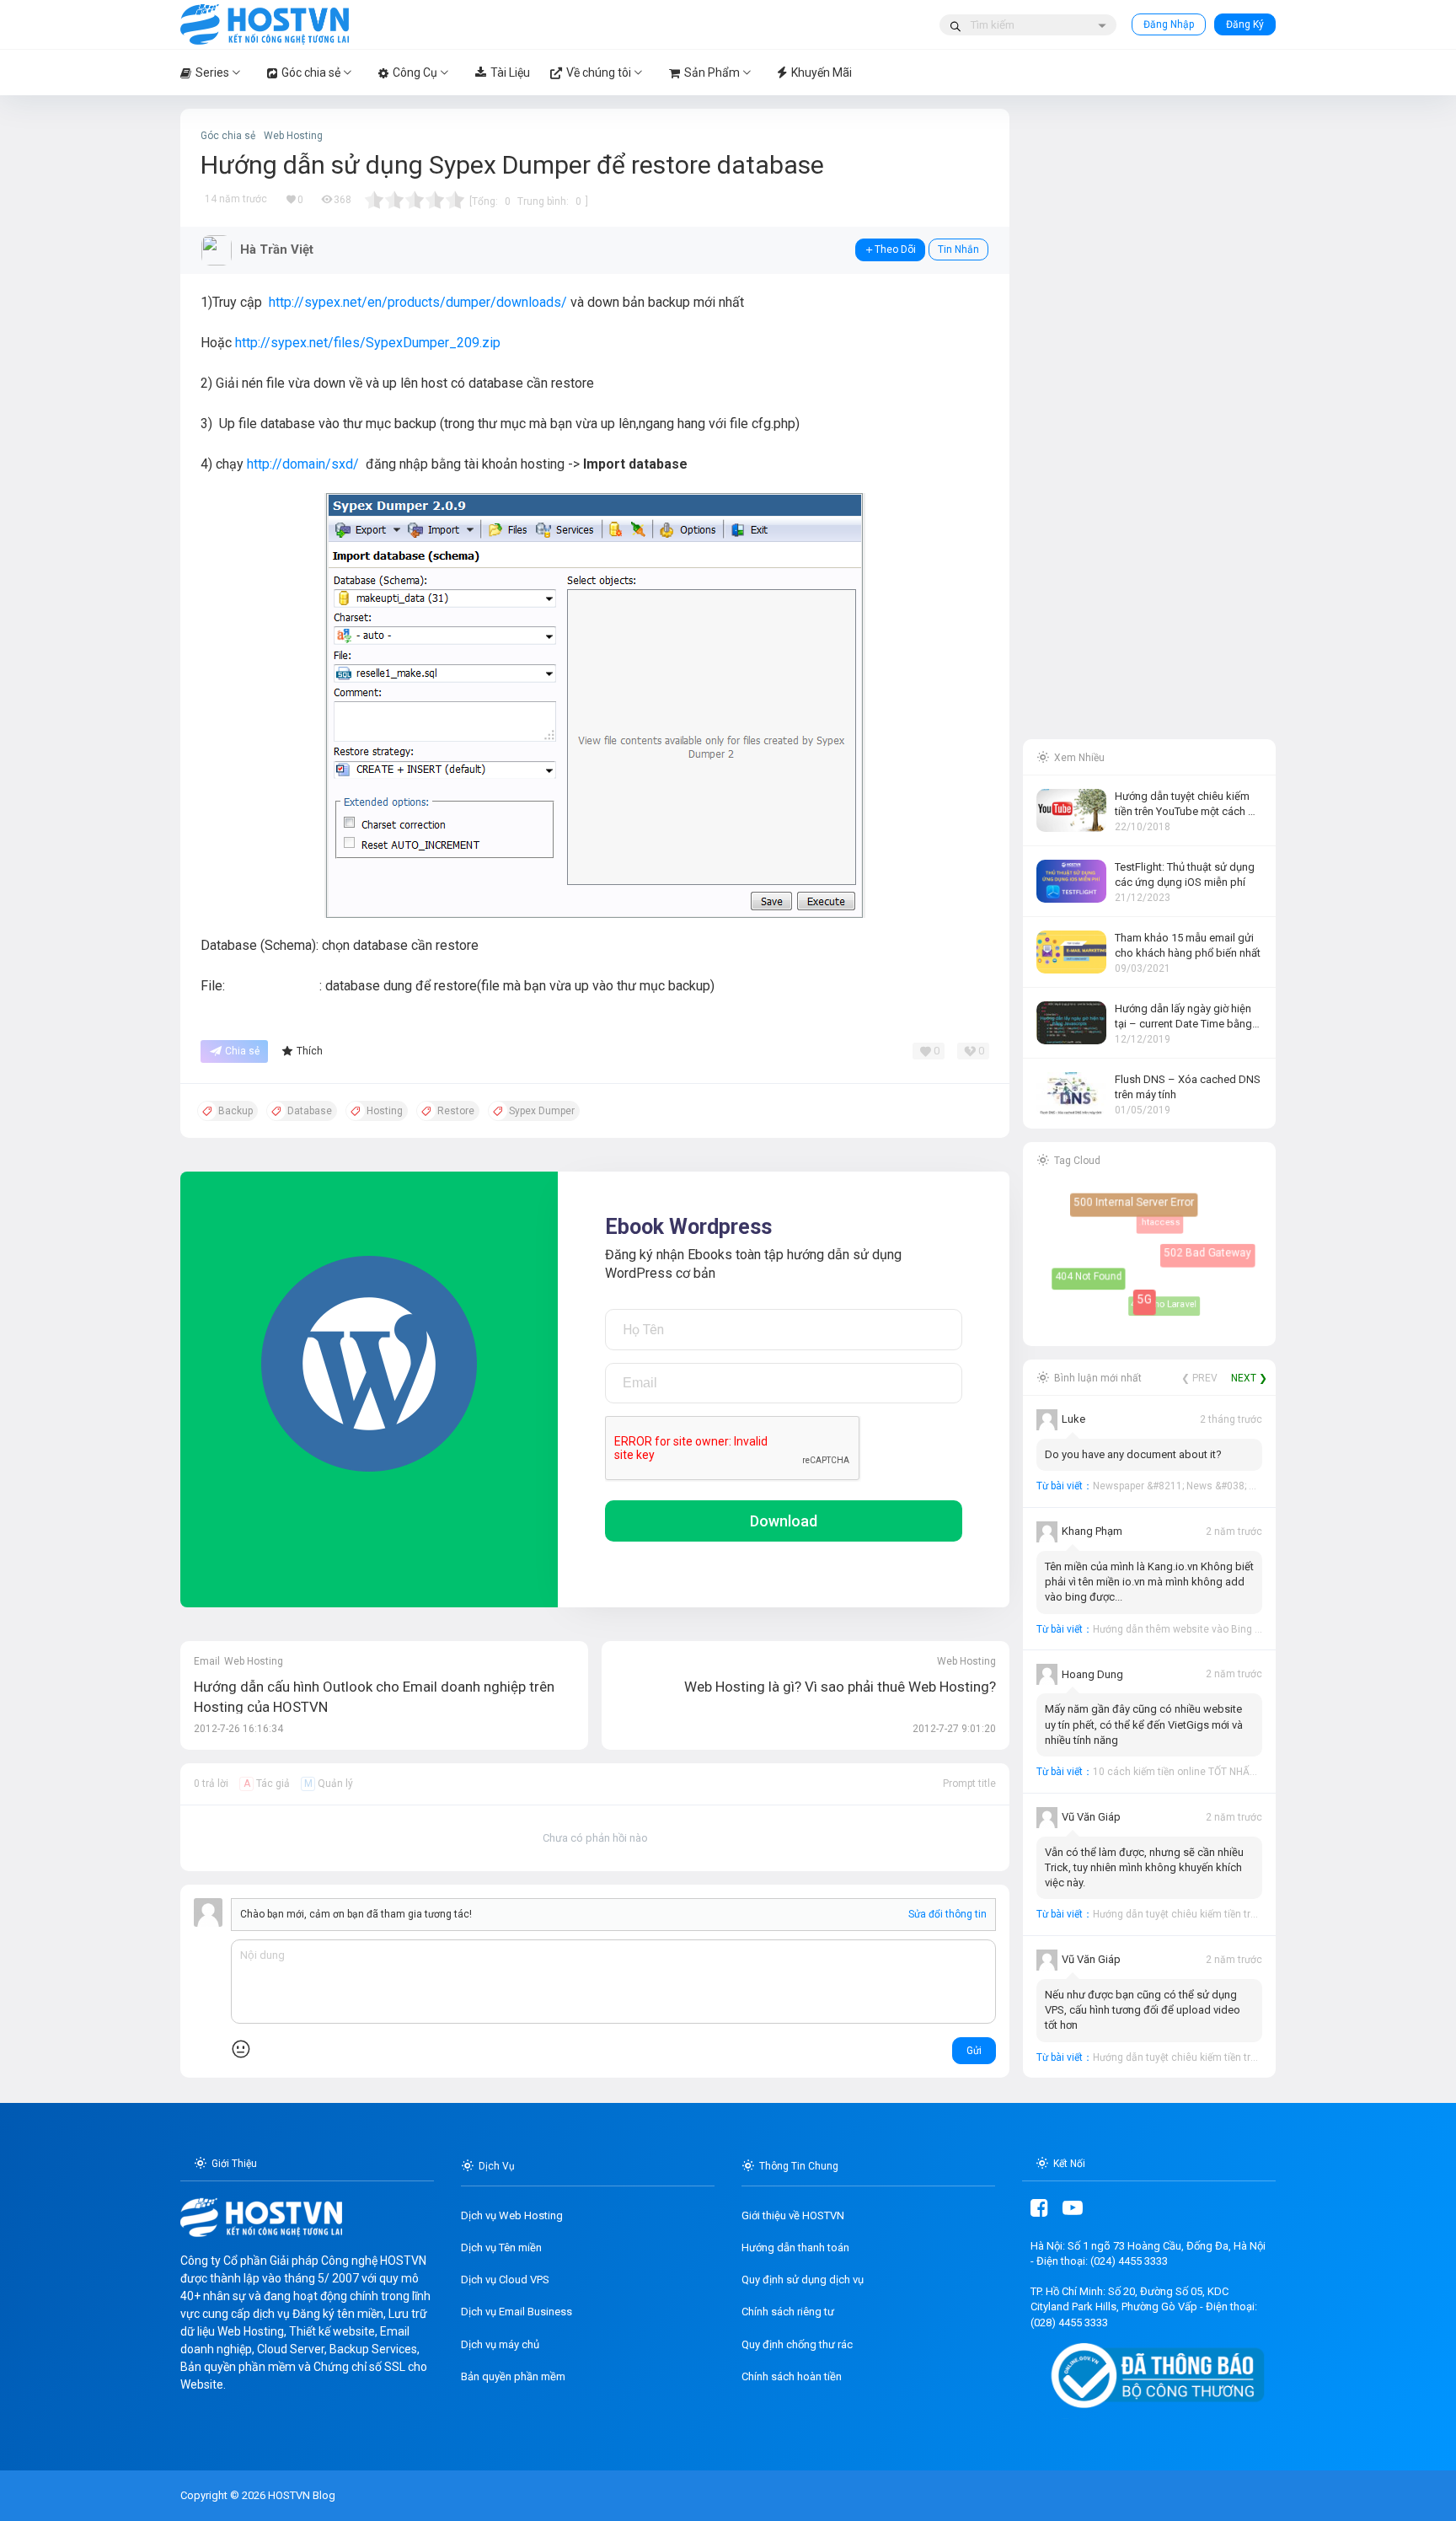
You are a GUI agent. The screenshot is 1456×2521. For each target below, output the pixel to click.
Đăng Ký (1245, 24)
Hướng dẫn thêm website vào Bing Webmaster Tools (1215, 1629)
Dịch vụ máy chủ (500, 2344)
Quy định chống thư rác (797, 2344)
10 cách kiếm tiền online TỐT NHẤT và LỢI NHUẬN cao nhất (1229, 1772)
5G (1153, 1308)
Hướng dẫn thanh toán (795, 2247)
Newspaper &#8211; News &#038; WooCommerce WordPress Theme (1252, 1486)
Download (784, 1521)
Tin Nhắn (958, 249)
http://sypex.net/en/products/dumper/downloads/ (418, 302)
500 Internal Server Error (1140, 1208)
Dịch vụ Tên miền (501, 2247)
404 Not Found (1089, 1276)
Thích (310, 1051)
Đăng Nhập (1169, 24)
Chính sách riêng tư (788, 2312)
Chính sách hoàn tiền (792, 2376)
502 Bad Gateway (1211, 1257)
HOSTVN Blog (300, 2495)
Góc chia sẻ (228, 136)
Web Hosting (293, 136)
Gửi (974, 2051)
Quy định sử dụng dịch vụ (803, 2280)
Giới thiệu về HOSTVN (793, 2215)
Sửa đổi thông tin (947, 1914)
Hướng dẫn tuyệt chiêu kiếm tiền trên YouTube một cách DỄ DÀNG (1245, 1914)
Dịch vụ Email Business (517, 2312)
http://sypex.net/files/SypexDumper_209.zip (368, 343)
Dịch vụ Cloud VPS (505, 2280)
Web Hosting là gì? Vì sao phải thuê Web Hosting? (840, 1687)
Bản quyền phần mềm (513, 2376)
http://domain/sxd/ (303, 464)
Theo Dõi (895, 249)
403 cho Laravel (1154, 1295)
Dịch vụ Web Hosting (512, 2215)
